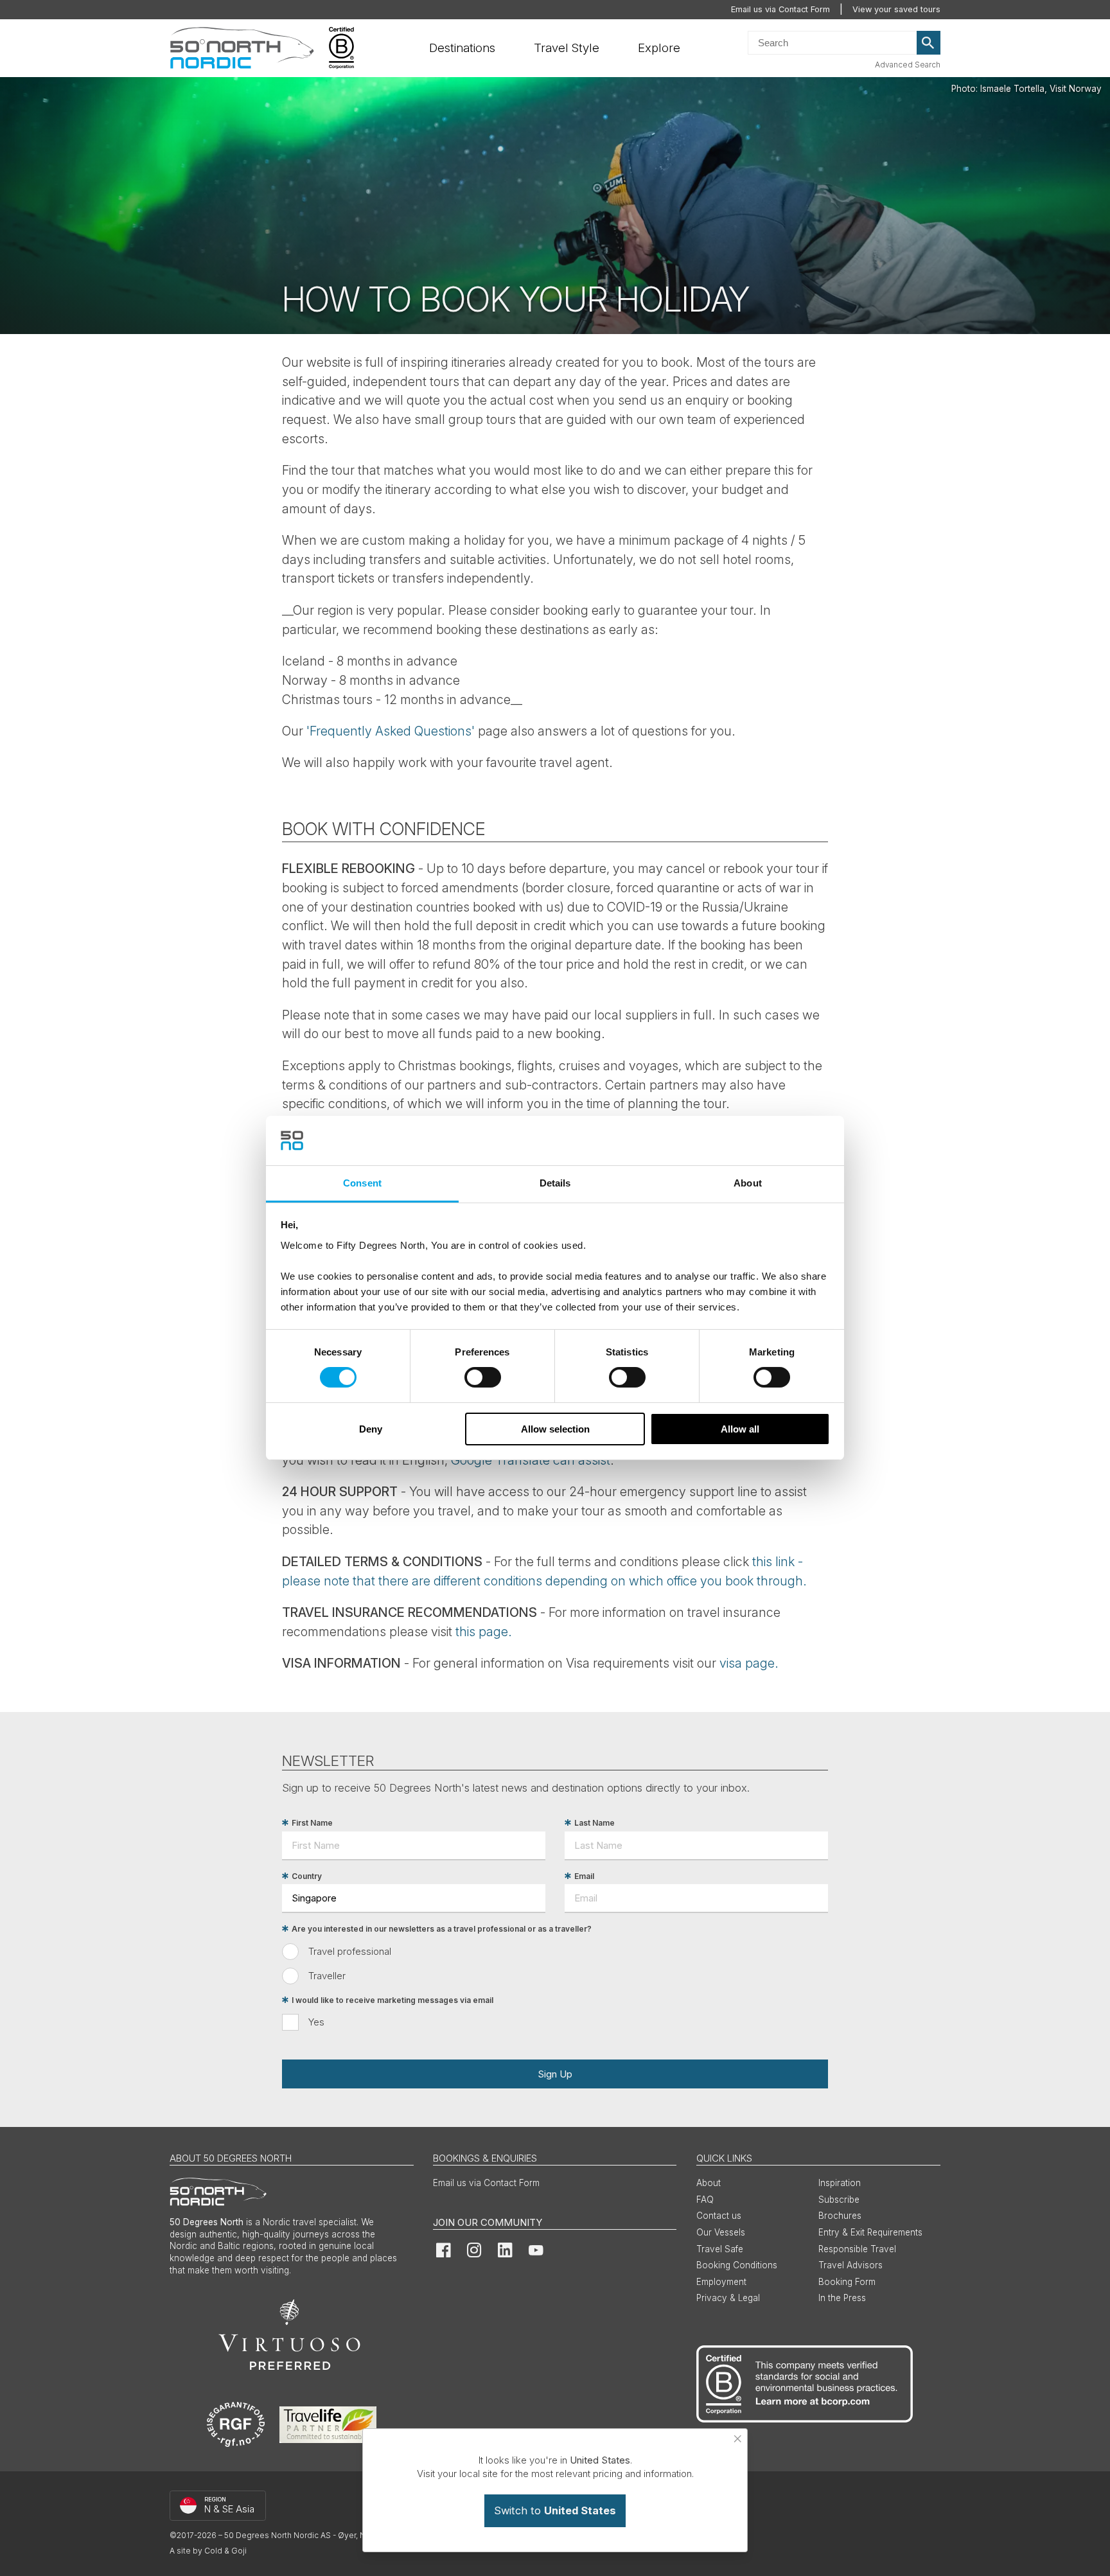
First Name (312, 1823)
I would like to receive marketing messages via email (392, 2000)
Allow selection (555, 1429)
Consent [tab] (362, 1183)
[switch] (483, 1377)
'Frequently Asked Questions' (391, 731)
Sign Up (555, 2074)
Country (307, 1876)
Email (584, 1876)
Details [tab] (555, 1183)
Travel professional (350, 1951)
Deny (371, 1429)
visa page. (749, 1663)
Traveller (327, 1976)
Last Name (595, 1823)
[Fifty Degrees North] (242, 48)
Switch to (555, 2510)
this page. (484, 1632)
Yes (316, 2022)
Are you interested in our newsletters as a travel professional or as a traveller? (442, 1929)
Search (929, 43)
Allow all (740, 1429)
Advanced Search (908, 65)
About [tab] (748, 1183)
